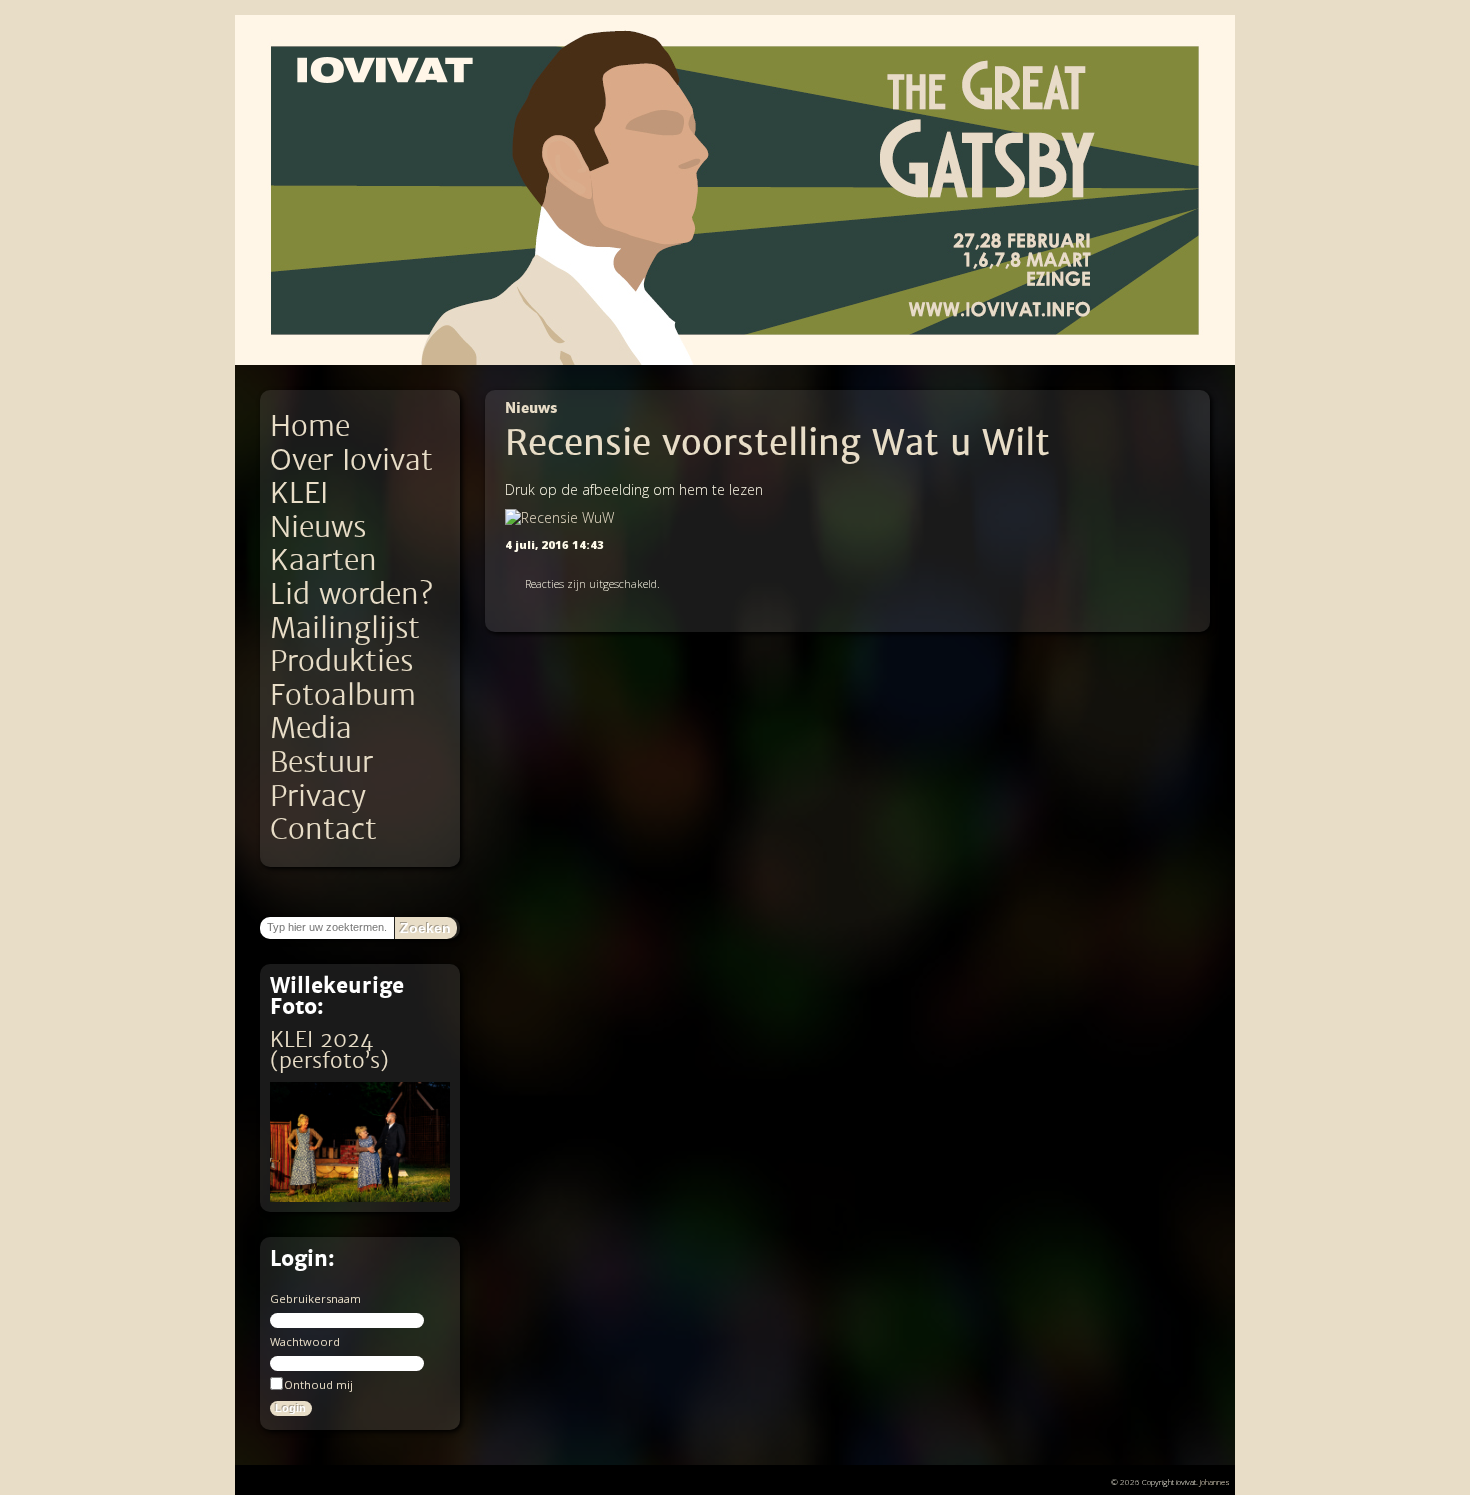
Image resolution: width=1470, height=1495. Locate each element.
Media (311, 728)
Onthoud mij (318, 1384)
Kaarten (323, 560)
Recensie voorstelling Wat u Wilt (777, 443)
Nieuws (318, 527)
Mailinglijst (345, 628)
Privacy (318, 796)
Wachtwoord (305, 1341)
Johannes (1215, 1481)
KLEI (299, 493)
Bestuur (321, 762)
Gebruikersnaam (315, 1298)
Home (310, 426)
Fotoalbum (343, 695)
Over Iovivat (351, 460)
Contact (323, 829)
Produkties (341, 661)
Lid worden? (351, 594)
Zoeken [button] (425, 928)
